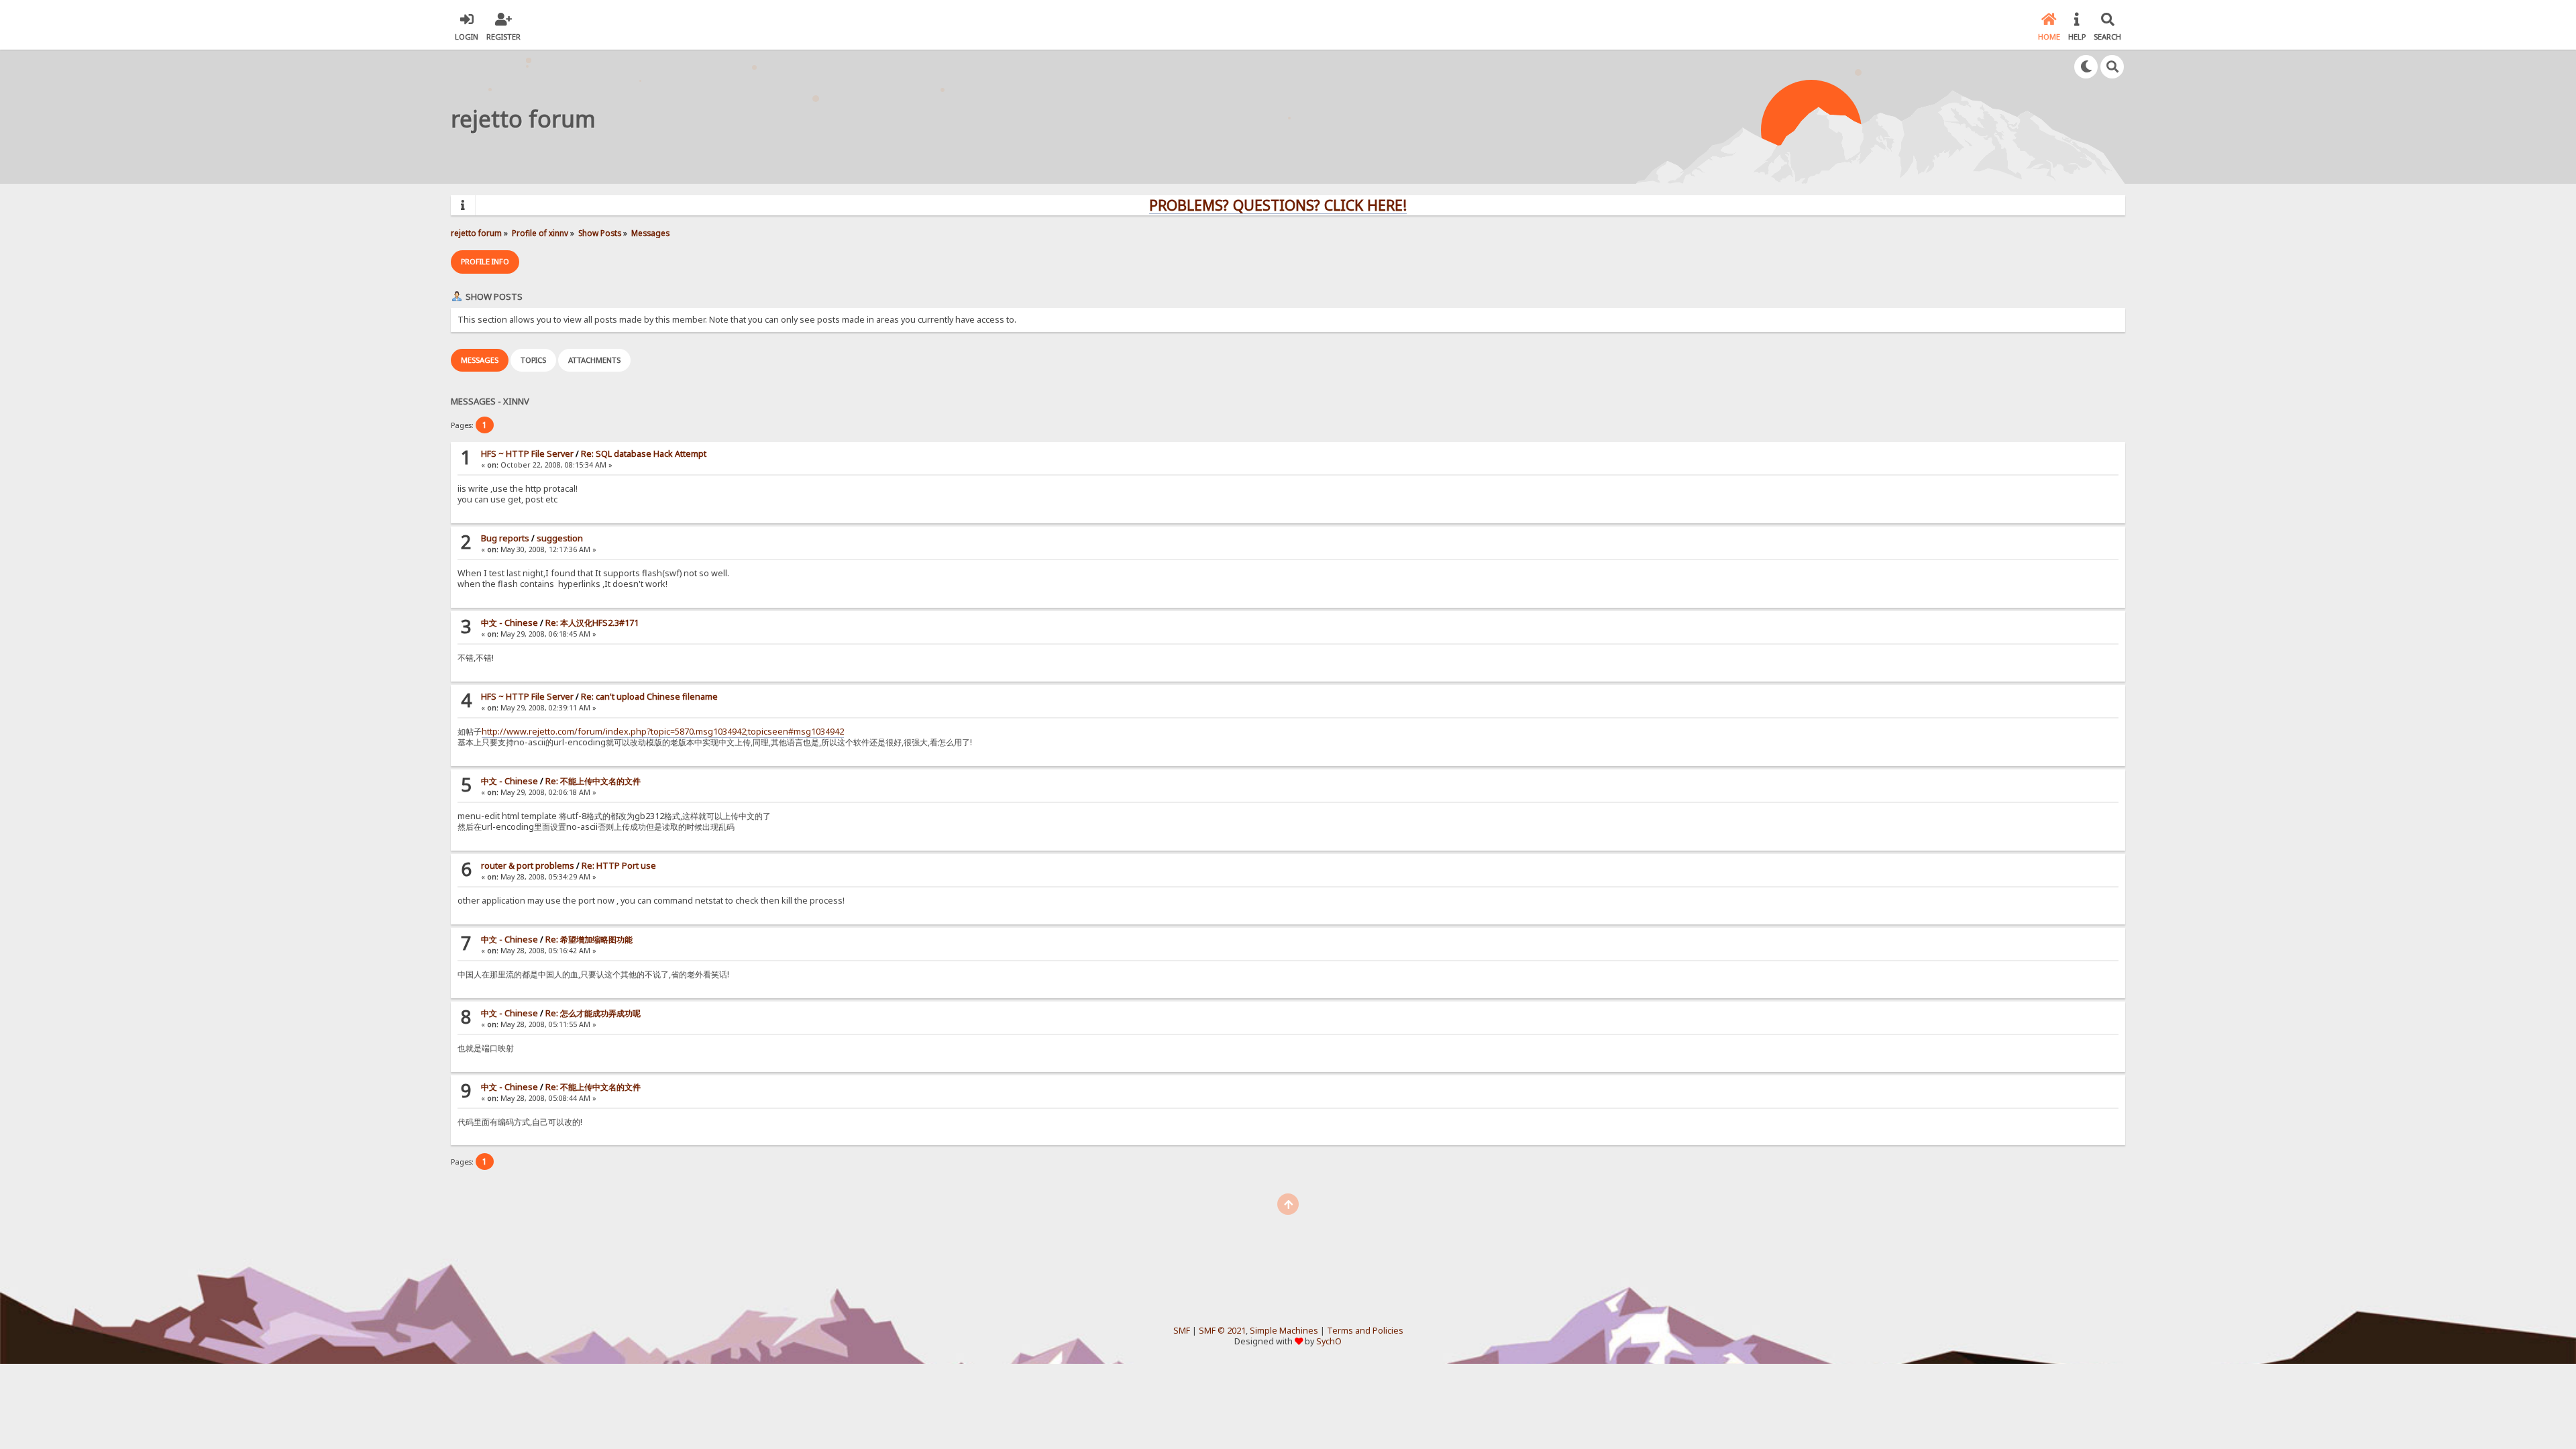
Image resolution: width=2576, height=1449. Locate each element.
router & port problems (528, 866)
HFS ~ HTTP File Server (527, 454)
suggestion (560, 538)
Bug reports (505, 538)
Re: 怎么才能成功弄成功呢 (593, 1013)
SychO (1329, 1341)
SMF (1182, 1331)
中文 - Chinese (509, 623)
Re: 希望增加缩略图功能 (589, 940)
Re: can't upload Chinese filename (649, 697)
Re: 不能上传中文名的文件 (593, 781)
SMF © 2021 (1222, 1331)
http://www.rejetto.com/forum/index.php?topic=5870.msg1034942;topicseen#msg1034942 (663, 732)
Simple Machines (1284, 1331)
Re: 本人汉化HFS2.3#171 (592, 623)
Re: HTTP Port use (619, 866)
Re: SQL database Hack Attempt (644, 454)
